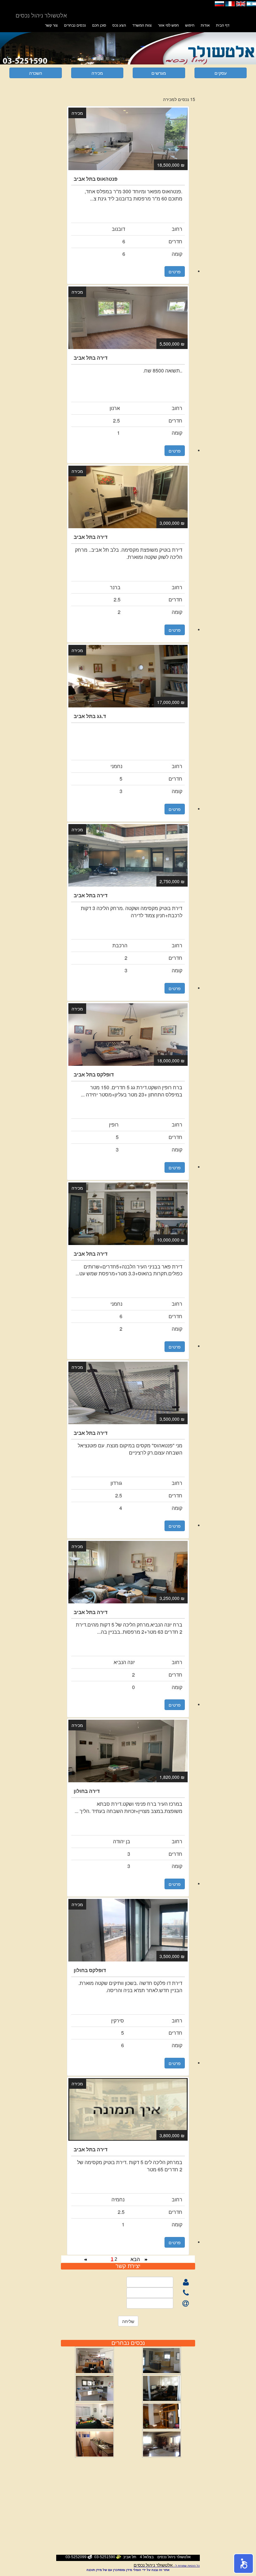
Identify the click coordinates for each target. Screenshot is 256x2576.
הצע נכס (119, 25)
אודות (205, 25)
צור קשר (51, 25)
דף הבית (223, 25)
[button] (244, 2563)
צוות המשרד (142, 25)
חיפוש (190, 25)
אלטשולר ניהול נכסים (153, 2565)
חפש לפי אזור (168, 25)
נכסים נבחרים (75, 25)
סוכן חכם (99, 25)
